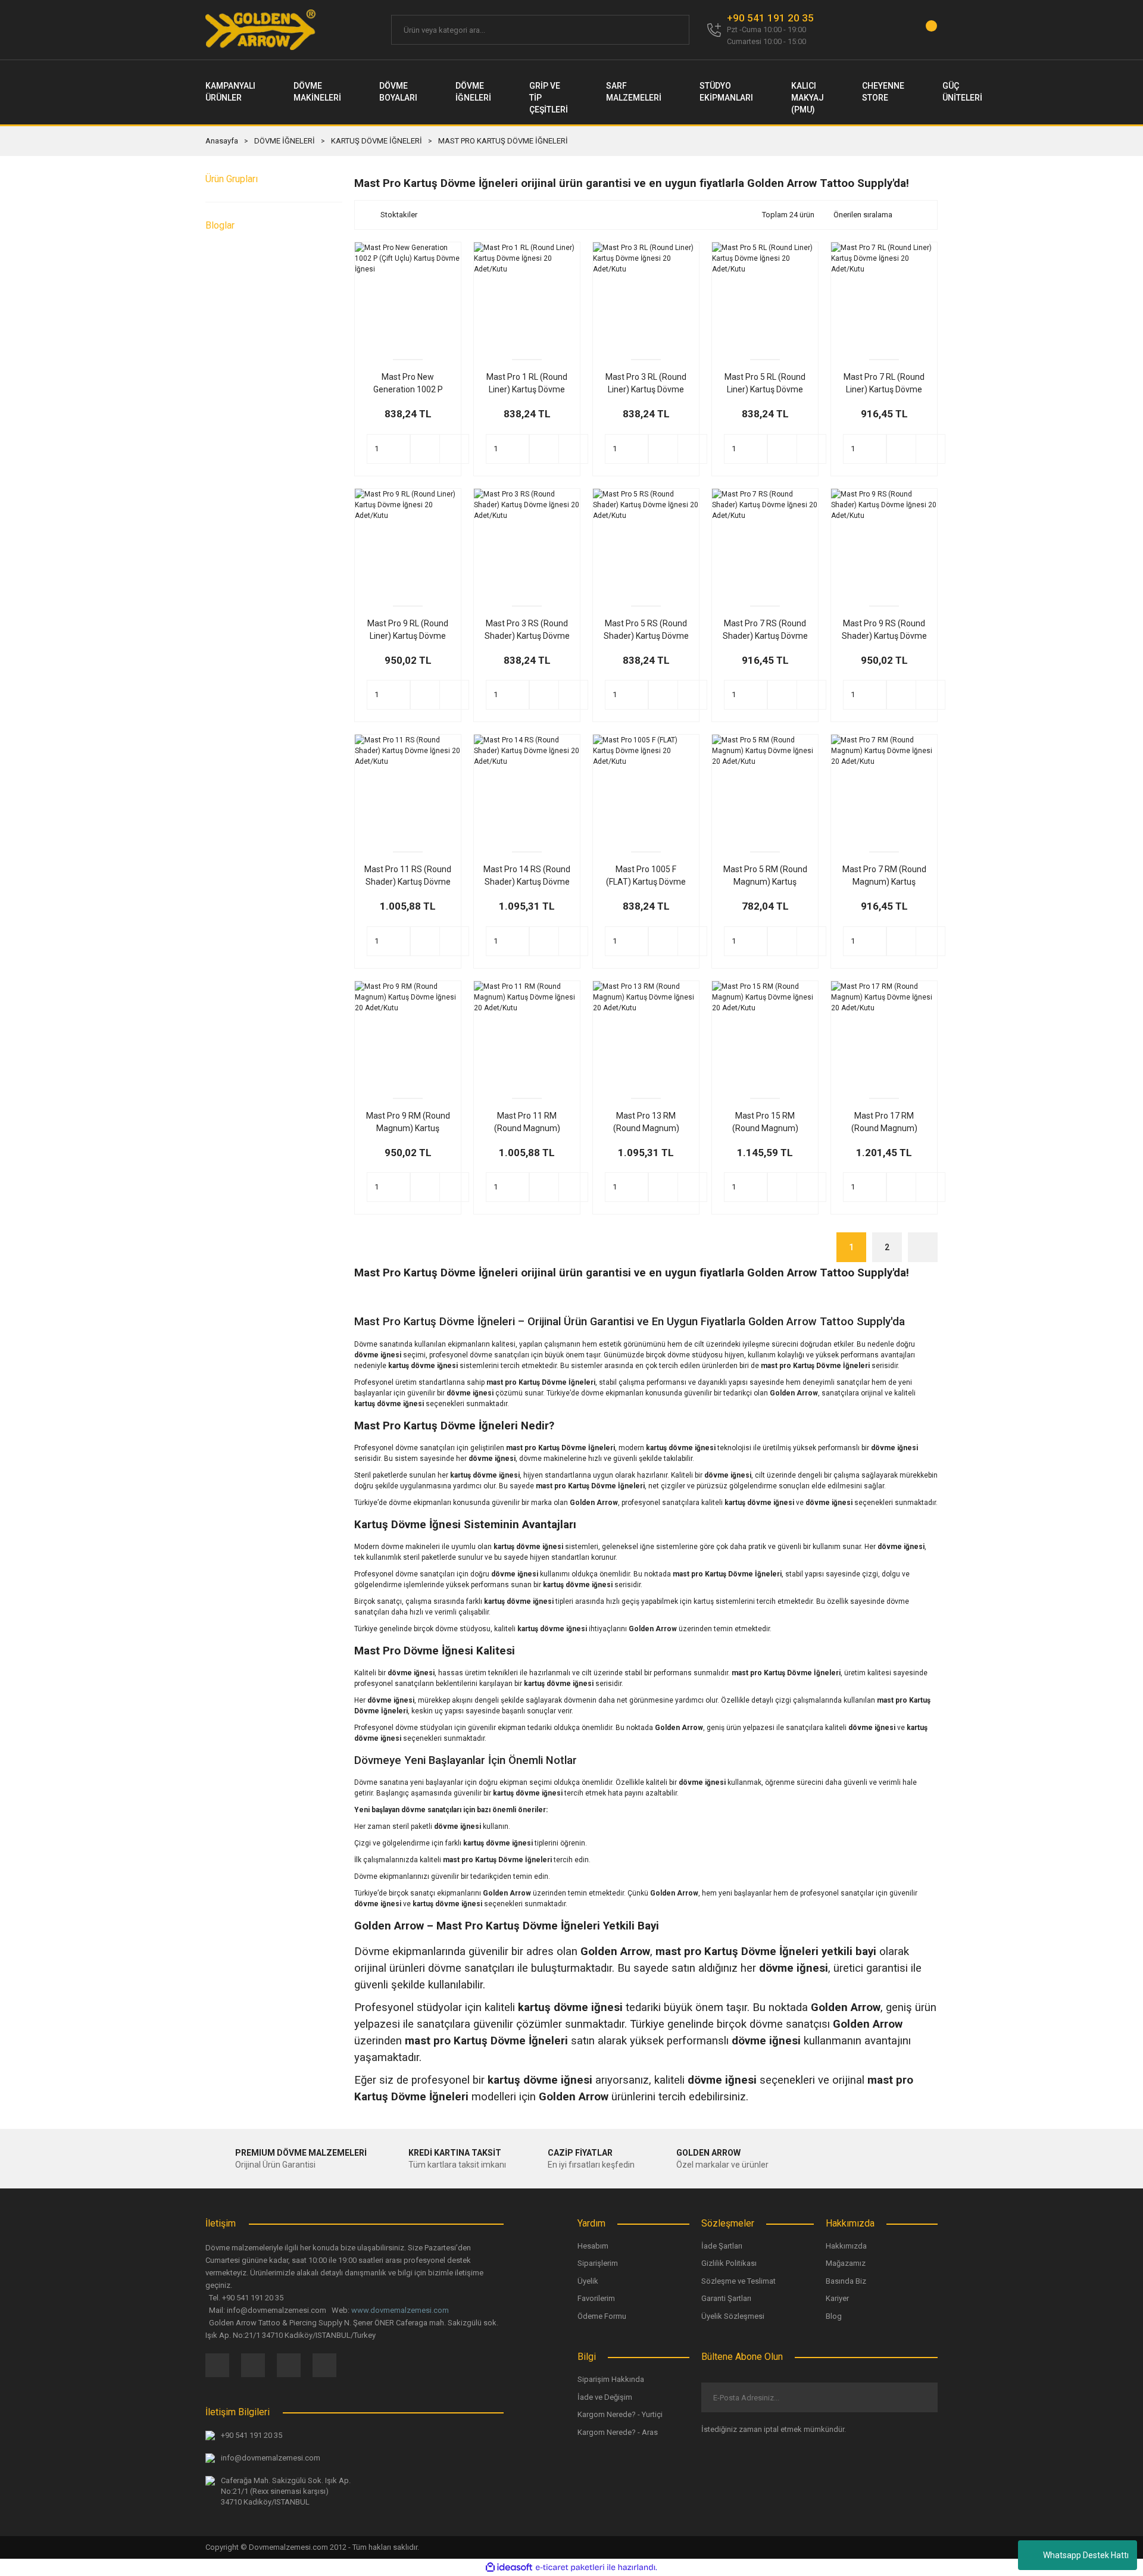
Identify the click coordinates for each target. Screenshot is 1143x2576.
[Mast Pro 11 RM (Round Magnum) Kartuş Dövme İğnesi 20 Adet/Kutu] (527, 1034)
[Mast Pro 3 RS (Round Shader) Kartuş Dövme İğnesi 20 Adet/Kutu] (527, 542)
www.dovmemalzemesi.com (400, 2310)
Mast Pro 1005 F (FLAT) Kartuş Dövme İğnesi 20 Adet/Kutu (646, 876)
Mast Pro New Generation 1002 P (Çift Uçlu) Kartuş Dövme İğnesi (408, 384)
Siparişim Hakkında (611, 2379)
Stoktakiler (399, 215)
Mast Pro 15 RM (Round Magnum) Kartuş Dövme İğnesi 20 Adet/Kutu (765, 1123)
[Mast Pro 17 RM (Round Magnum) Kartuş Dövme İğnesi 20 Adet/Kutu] (884, 1034)
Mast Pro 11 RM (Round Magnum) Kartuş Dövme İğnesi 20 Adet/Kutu (527, 1123)
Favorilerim (596, 2298)
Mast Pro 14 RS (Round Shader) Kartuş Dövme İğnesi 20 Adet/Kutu (527, 876)
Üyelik (588, 2281)
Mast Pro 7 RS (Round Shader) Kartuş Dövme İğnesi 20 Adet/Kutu (765, 630)
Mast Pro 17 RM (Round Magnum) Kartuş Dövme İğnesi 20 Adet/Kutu (884, 1123)
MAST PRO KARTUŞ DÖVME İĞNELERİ (503, 141)
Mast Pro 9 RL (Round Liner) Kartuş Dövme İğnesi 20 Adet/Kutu (408, 630)
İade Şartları (722, 2246)
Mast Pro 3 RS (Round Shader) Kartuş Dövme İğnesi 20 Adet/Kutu (527, 630)
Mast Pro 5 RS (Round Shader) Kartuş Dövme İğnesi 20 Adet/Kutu (646, 630)
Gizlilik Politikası (729, 2263)
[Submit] (919, 2397)
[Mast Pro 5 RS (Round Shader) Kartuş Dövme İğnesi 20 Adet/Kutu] (646, 542)
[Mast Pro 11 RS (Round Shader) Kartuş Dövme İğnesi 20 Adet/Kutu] (408, 788)
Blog (834, 2316)
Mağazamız (846, 2263)
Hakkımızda (846, 2246)
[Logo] (261, 30)
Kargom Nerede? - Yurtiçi (620, 2414)
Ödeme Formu (602, 2316)
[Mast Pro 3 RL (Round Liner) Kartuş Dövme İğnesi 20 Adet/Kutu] (646, 295)
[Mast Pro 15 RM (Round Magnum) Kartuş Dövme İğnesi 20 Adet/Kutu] (765, 1034)
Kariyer (837, 2298)
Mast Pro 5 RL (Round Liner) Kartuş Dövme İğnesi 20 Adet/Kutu (765, 384)
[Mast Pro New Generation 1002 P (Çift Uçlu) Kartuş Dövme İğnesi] (408, 295)
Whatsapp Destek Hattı (1086, 2555)
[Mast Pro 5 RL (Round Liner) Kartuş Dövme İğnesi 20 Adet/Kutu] (765, 295)
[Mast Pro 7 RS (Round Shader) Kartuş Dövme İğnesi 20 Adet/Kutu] (765, 542)
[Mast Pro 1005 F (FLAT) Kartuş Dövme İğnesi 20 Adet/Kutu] (646, 788)
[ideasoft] (509, 2567)
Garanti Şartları (726, 2298)
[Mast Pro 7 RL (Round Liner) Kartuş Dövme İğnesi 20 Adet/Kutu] (884, 295)
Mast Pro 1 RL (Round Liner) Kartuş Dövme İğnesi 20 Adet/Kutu (527, 384)
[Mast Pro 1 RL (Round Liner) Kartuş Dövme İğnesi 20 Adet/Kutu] (527, 295)
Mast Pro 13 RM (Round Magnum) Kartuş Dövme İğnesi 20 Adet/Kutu (646, 1123)
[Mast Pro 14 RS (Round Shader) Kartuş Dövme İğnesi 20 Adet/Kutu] (527, 788)
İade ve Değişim (605, 2397)
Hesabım (593, 2246)
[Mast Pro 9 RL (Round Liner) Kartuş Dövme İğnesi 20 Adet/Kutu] (408, 542)
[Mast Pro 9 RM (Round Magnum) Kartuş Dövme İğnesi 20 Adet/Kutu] (408, 1034)
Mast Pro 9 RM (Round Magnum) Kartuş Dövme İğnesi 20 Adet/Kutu (408, 1123)
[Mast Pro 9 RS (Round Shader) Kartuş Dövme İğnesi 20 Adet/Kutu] (884, 542)
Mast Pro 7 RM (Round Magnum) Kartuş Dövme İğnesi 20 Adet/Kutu (884, 876)
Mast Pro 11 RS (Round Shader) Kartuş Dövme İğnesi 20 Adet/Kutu (408, 876)
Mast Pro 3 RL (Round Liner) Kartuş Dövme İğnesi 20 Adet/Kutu (646, 384)
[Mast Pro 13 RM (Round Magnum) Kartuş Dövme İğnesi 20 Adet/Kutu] (646, 1034)
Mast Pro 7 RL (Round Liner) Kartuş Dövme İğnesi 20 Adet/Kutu (884, 384)
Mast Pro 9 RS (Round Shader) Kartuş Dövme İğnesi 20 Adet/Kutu (884, 630)
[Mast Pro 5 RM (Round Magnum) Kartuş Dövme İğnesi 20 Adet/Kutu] (765, 788)
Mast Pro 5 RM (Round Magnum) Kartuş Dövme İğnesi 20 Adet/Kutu (765, 876)
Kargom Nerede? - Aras (618, 2432)
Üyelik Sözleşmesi (733, 2316)
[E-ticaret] (570, 2567)
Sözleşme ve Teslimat (738, 2281)
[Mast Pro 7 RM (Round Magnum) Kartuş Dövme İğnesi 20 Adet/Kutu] (884, 788)
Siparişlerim (598, 2263)
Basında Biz (846, 2281)
